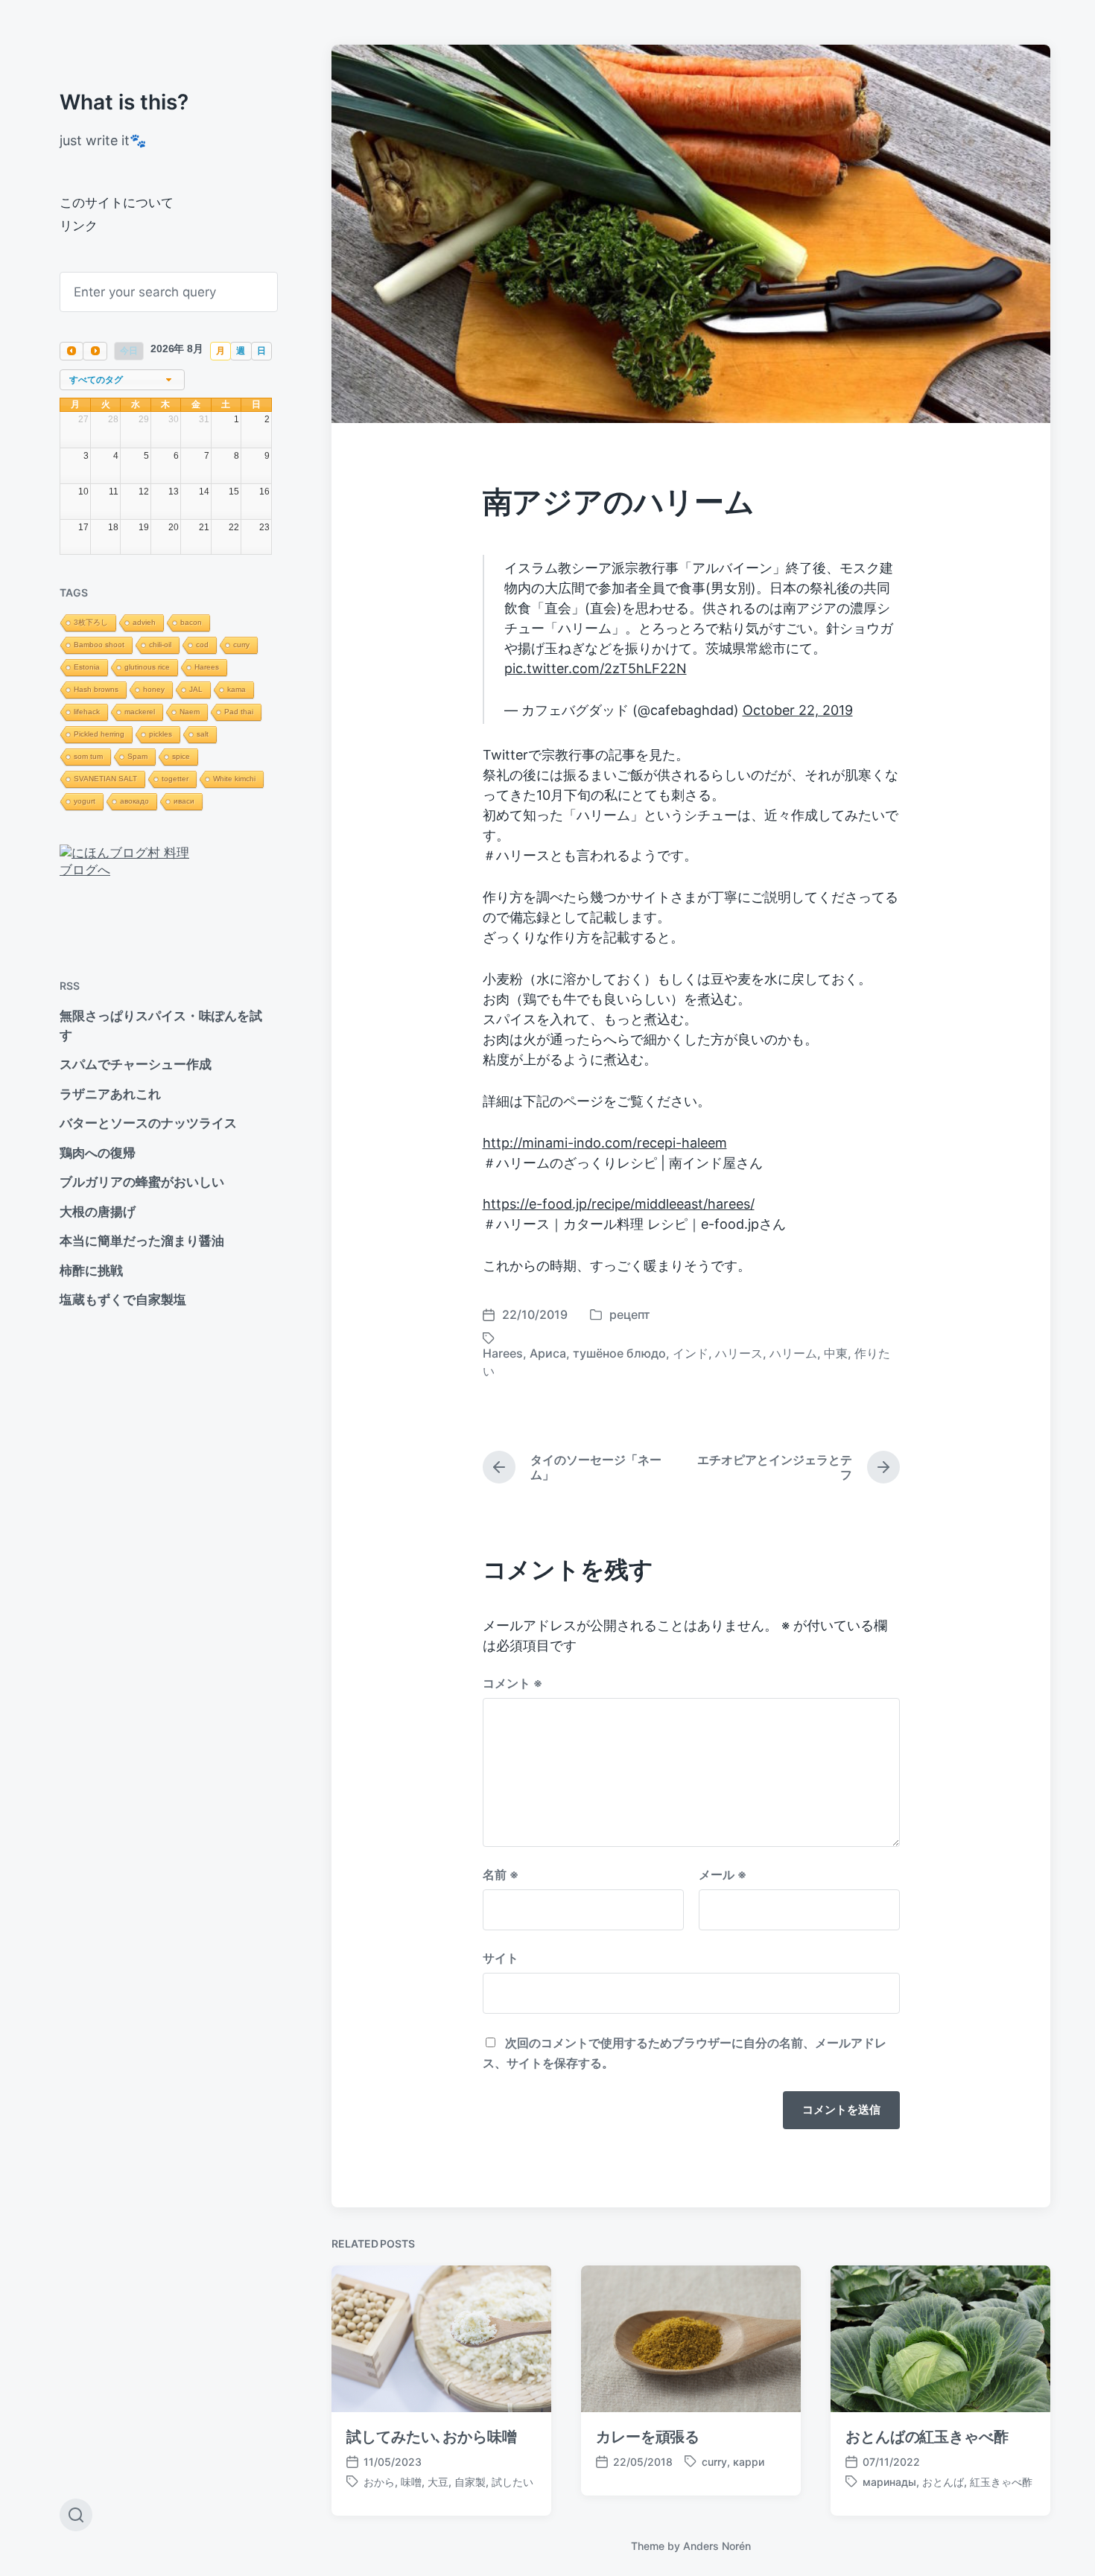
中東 (836, 1353)
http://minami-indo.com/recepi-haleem (605, 1143)
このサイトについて (117, 203)
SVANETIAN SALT (105, 779)
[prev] (72, 351)
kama (237, 689)
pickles (161, 734)
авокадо (134, 801)
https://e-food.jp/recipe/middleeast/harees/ (619, 1204)
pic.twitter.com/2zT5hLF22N (596, 668)
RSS (70, 986)
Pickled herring (99, 734)
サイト (501, 1958)
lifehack (87, 712)
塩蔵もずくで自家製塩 (123, 1300)
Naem (190, 712)
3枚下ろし (91, 622)
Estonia (87, 667)
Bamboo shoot (99, 645)
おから (379, 2482)
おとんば (943, 2482)
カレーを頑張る (648, 2437)
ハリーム (793, 1353)
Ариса (548, 1353)
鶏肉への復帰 (98, 1153)
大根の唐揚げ (98, 1212)
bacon (191, 622)
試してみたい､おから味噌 (432, 2437)
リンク (79, 226)
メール (723, 1874)
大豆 (438, 2482)
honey (154, 689)
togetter (175, 779)
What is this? (124, 102)
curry (241, 645)
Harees (207, 667)
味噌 (411, 2482)
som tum (88, 756)
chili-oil (160, 645)
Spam (137, 756)
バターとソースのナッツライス (148, 1123)
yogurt (85, 801)
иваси (184, 801)
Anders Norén (717, 2546)
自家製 (470, 2482)
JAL (196, 689)
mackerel (140, 712)
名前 (501, 1874)
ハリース (739, 1353)
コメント (512, 1683)
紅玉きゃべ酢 (1001, 2482)
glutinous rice (147, 667)
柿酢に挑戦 (91, 1270)
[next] (95, 351)
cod (202, 645)
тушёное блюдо (619, 1353)
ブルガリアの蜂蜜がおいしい (142, 1182)
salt (203, 734)
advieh (144, 622)
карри (749, 2462)
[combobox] (122, 380)
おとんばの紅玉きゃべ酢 (927, 2437)
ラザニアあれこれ (110, 1094)
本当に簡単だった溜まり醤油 (142, 1241)
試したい (512, 2482)
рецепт (630, 1314)
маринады (889, 2482)
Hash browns (96, 689)
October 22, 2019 (798, 710)
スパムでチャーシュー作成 (136, 1064)
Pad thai (239, 712)
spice (181, 756)
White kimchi (234, 779)
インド (691, 1353)
